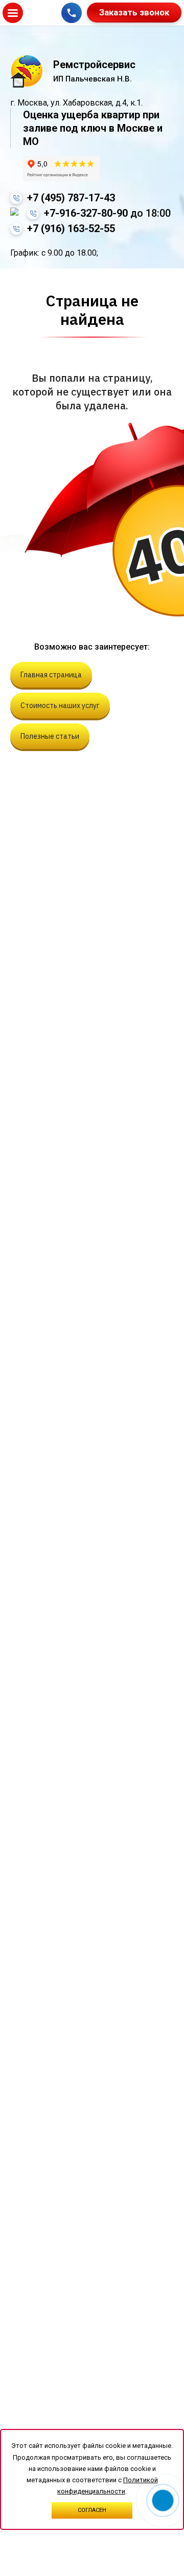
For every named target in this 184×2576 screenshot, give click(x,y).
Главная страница (51, 675)
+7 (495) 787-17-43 (71, 198)
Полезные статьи (50, 736)
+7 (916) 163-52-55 (71, 228)
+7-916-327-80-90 (107, 213)
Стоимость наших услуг (60, 705)
